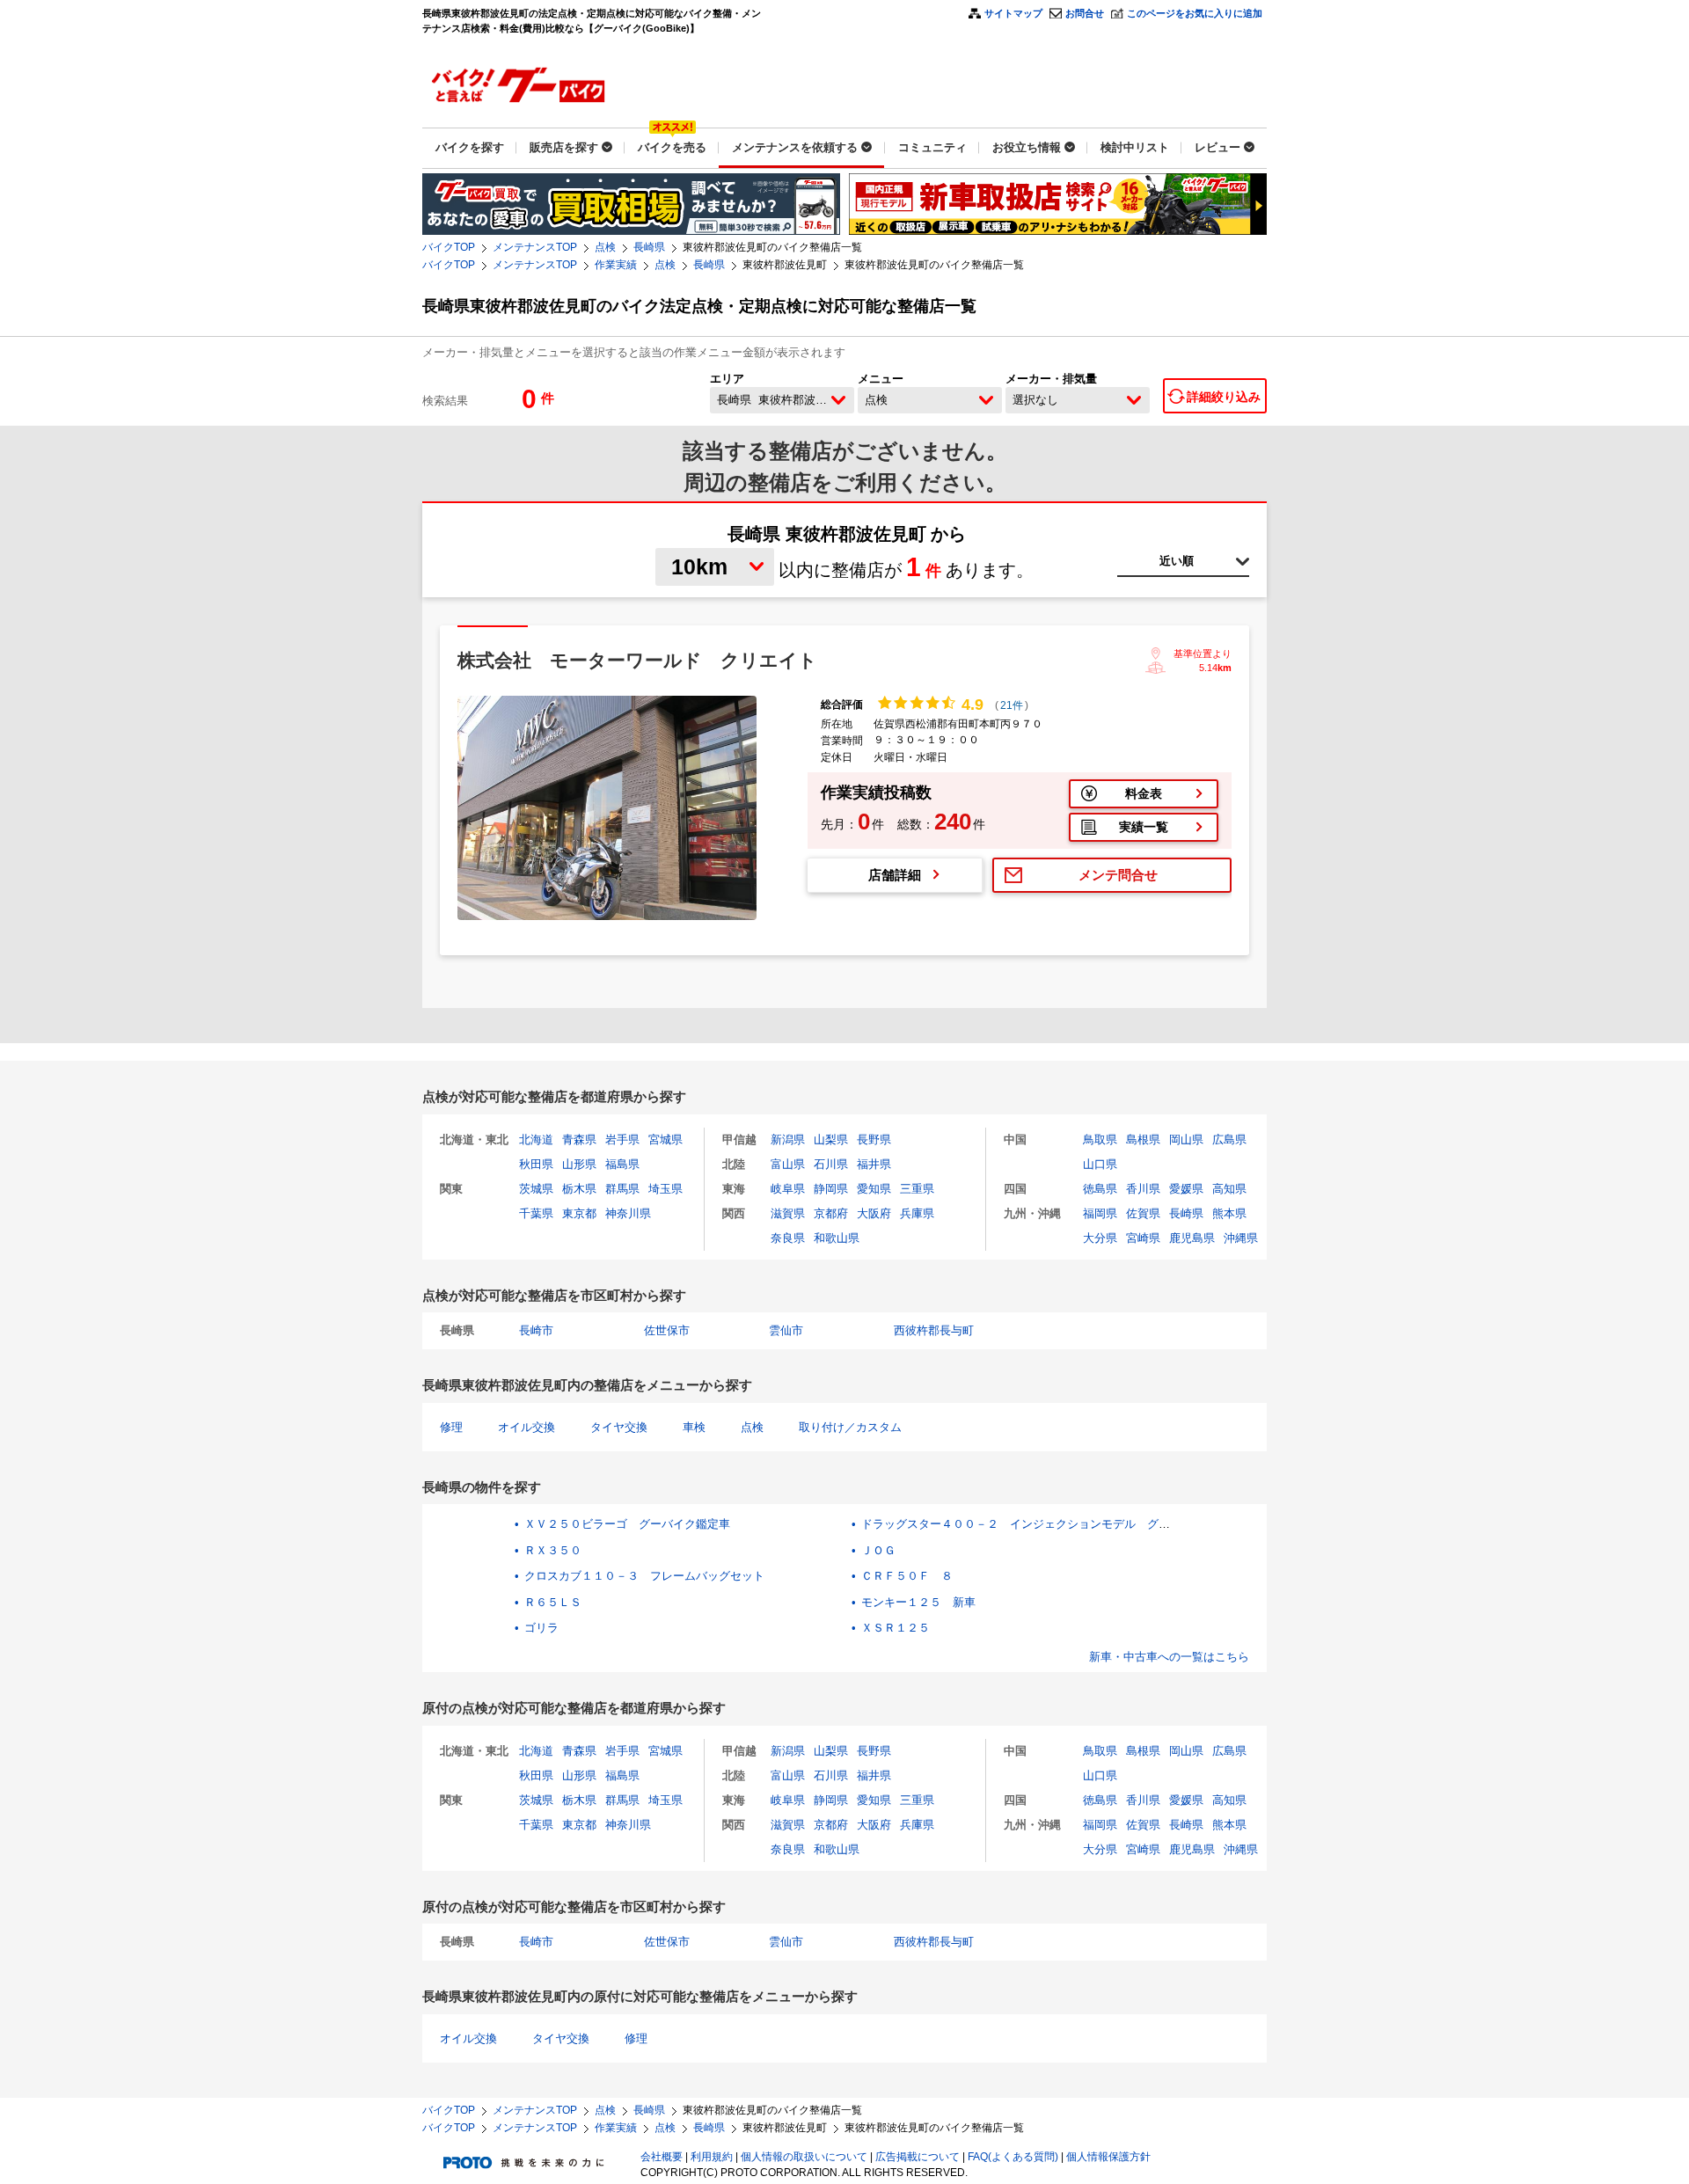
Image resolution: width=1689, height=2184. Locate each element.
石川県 (831, 1164)
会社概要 (662, 2157)
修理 (451, 1427)
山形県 (579, 1164)
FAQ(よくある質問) (1013, 2157)
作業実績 (616, 265)
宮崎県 (1143, 1238)
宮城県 (665, 1139)
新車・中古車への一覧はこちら (1169, 1657)
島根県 (1143, 1139)
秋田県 (536, 1164)
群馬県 (622, 1189)
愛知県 (874, 1189)
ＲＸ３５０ (553, 1550)
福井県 (874, 1164)
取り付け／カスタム (850, 1427)
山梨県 (831, 1139)
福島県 (622, 1164)
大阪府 (874, 1213)
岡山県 (1186, 1139)
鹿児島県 (1192, 1238)
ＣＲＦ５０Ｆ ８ (907, 1576)
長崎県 (649, 247)
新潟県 (788, 1139)
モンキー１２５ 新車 (918, 1602)
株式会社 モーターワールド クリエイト (637, 660)
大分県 (1100, 1238)
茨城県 (536, 1189)
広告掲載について (918, 2157)
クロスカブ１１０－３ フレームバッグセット (644, 1576)
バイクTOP (449, 247)
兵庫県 (917, 1213)
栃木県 (579, 1189)
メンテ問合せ (1118, 875)
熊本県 (1229, 1213)
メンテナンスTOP (535, 247)
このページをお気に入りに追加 (1195, 13)
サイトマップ (1013, 13)
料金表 (1144, 793)
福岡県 (1100, 1213)
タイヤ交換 (619, 1427)
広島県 (1229, 1139)
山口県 (1100, 1164)
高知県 (1229, 1189)
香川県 (1143, 1189)
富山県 (788, 1164)
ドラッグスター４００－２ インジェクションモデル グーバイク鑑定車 (1050, 1524)
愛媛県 (1186, 1189)
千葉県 (536, 1213)
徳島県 (1100, 1189)
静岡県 (831, 1189)
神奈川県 (628, 1213)
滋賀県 (788, 1213)
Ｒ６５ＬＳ (553, 1602)
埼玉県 (665, 1189)
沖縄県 (1241, 1238)
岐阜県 (788, 1189)
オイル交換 (526, 1427)
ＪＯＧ (878, 1550)
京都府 (831, 1213)
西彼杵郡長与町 (934, 1330)
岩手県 (622, 1139)
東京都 (579, 1213)
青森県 (579, 1139)
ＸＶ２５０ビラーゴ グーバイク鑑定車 (627, 1524)
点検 (605, 247)
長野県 (874, 1139)
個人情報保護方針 (1108, 2157)
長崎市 (536, 1330)
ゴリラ (541, 1628)
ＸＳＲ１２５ (896, 1628)
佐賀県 (1143, 1213)
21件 (1012, 705)
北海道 (536, 1139)
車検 (694, 1427)
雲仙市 (786, 1330)
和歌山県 (837, 1238)
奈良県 (788, 1238)
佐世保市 (667, 1330)
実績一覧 (1144, 827)
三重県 (917, 1189)
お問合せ (1085, 13)
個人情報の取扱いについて (804, 2157)
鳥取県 (1100, 1139)
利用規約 (712, 2157)
